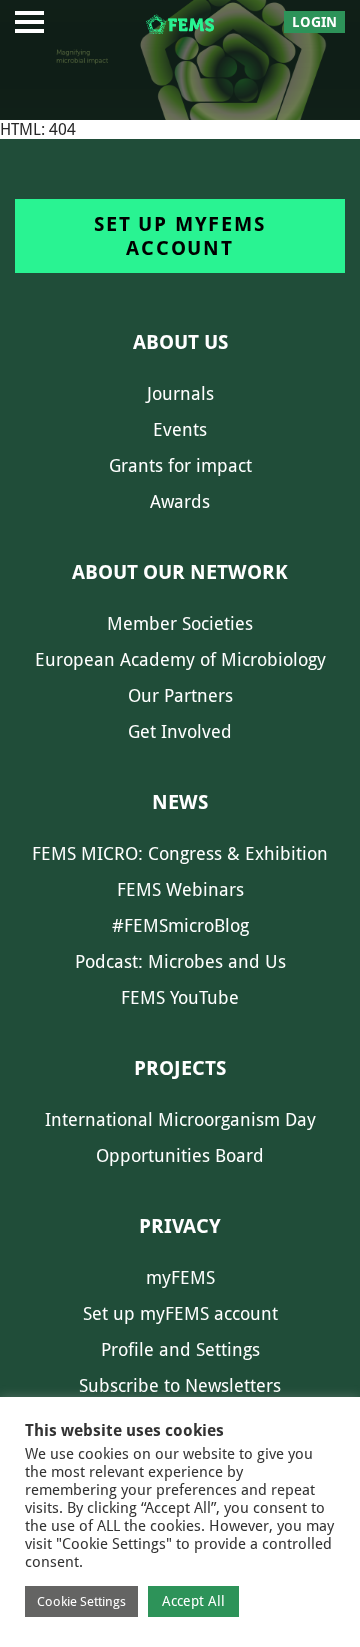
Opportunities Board (180, 1155)
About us (180, 342)
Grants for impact (180, 465)
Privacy (180, 1226)
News (180, 802)
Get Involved (180, 731)
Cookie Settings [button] (81, 1601)
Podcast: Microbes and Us (180, 961)
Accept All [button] (193, 1601)
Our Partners (180, 695)
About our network (180, 572)
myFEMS (180, 1277)
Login (314, 22)
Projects (180, 1068)
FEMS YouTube (180, 997)
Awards (180, 501)
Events (180, 429)
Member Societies (180, 623)
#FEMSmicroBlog (180, 925)
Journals (180, 393)
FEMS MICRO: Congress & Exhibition (180, 853)
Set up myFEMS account (179, 236)
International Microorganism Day (180, 1119)
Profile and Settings (180, 1349)
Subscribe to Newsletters (180, 1385)
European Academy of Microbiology (180, 659)
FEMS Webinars (180, 889)
